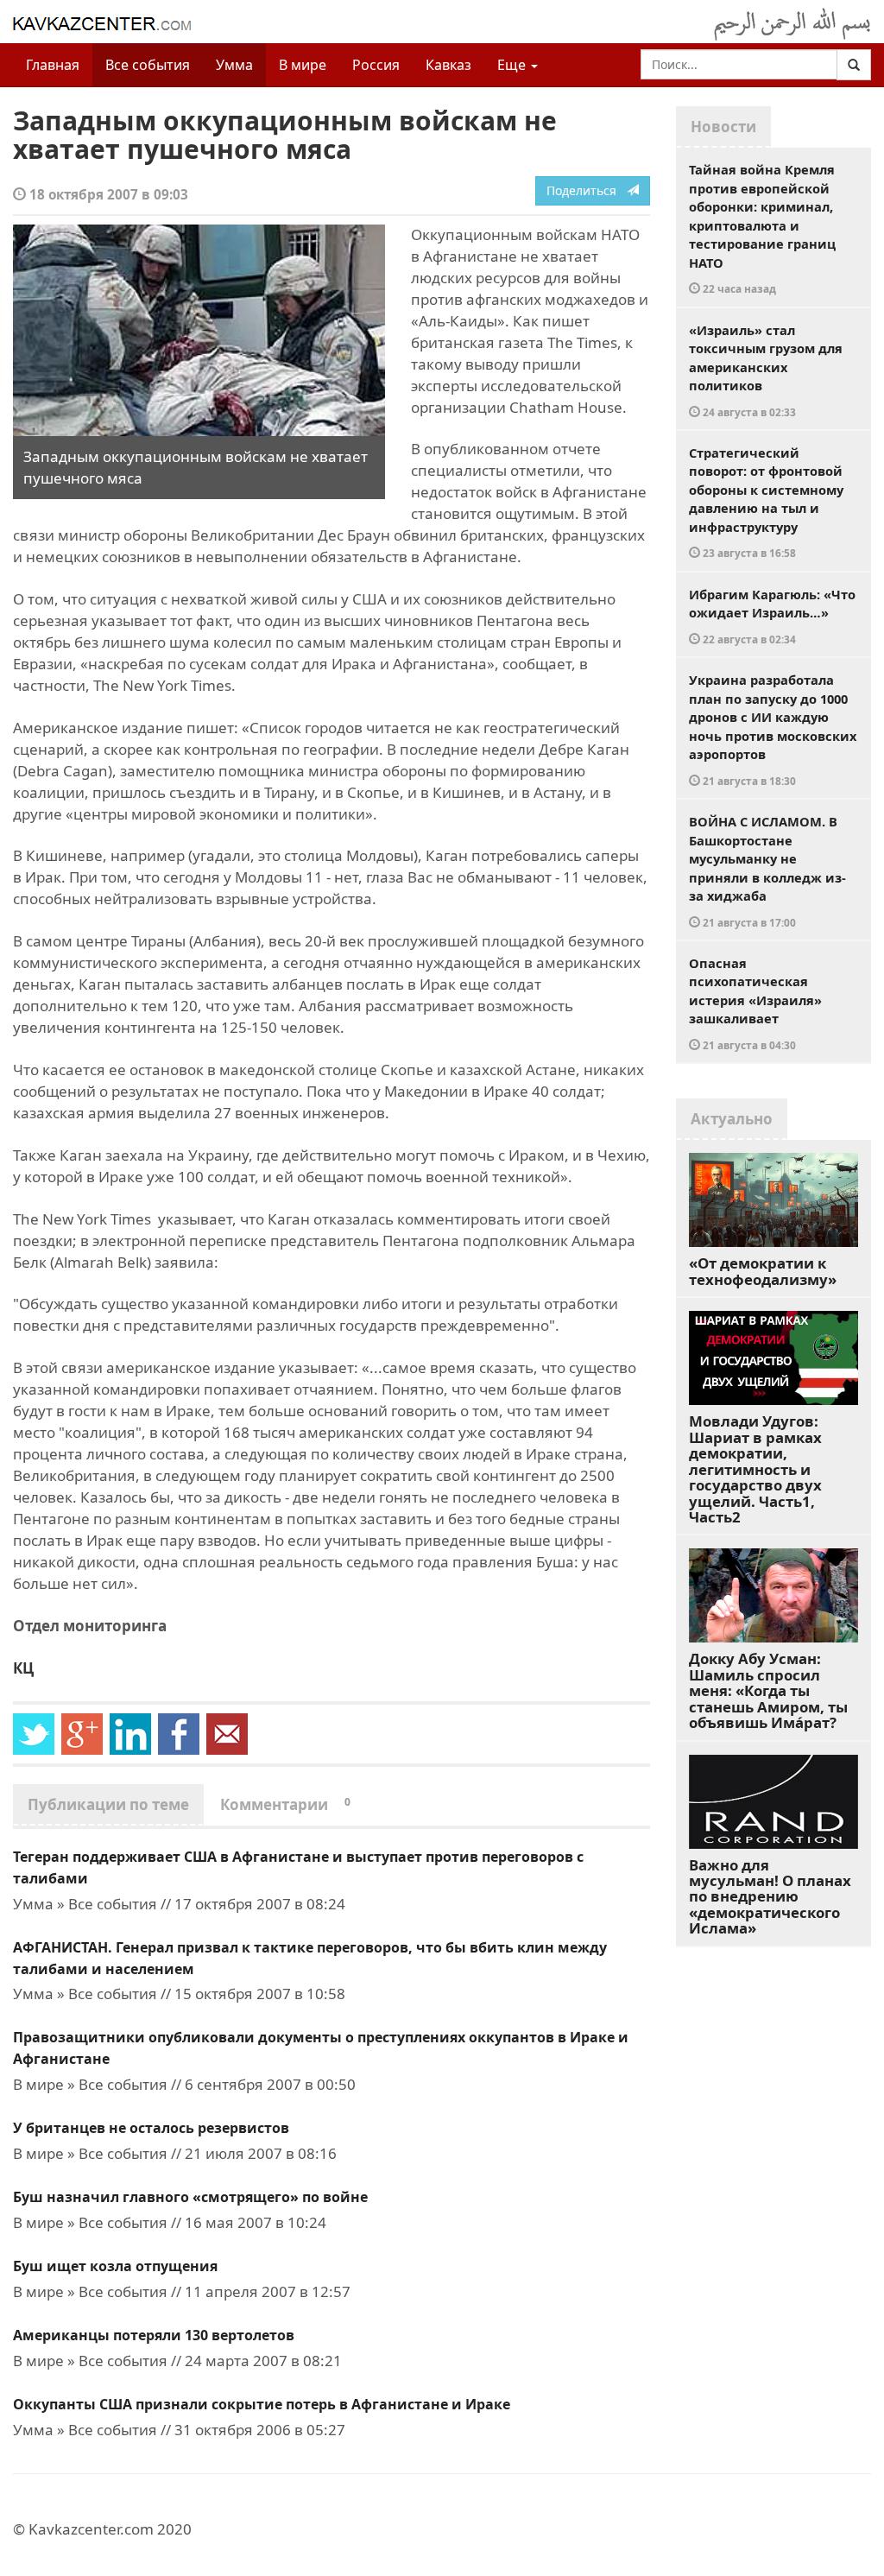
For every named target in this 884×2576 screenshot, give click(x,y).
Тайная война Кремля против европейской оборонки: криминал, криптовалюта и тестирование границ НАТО (762, 228)
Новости (723, 127)
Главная (53, 65)
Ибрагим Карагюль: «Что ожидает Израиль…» (772, 616)
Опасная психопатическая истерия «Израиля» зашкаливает (755, 1003)
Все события (148, 65)
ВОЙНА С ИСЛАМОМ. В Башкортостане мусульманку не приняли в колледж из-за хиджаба (767, 871)
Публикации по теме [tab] (108, 1804)
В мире (303, 65)
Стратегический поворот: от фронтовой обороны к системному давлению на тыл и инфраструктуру (766, 502)
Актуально (732, 1119)
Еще (513, 65)
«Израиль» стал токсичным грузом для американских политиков (766, 370)
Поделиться (587, 190)
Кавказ (448, 65)
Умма (234, 65)
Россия (376, 65)
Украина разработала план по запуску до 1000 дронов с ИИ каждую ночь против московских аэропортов (773, 729)
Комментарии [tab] (285, 1804)
